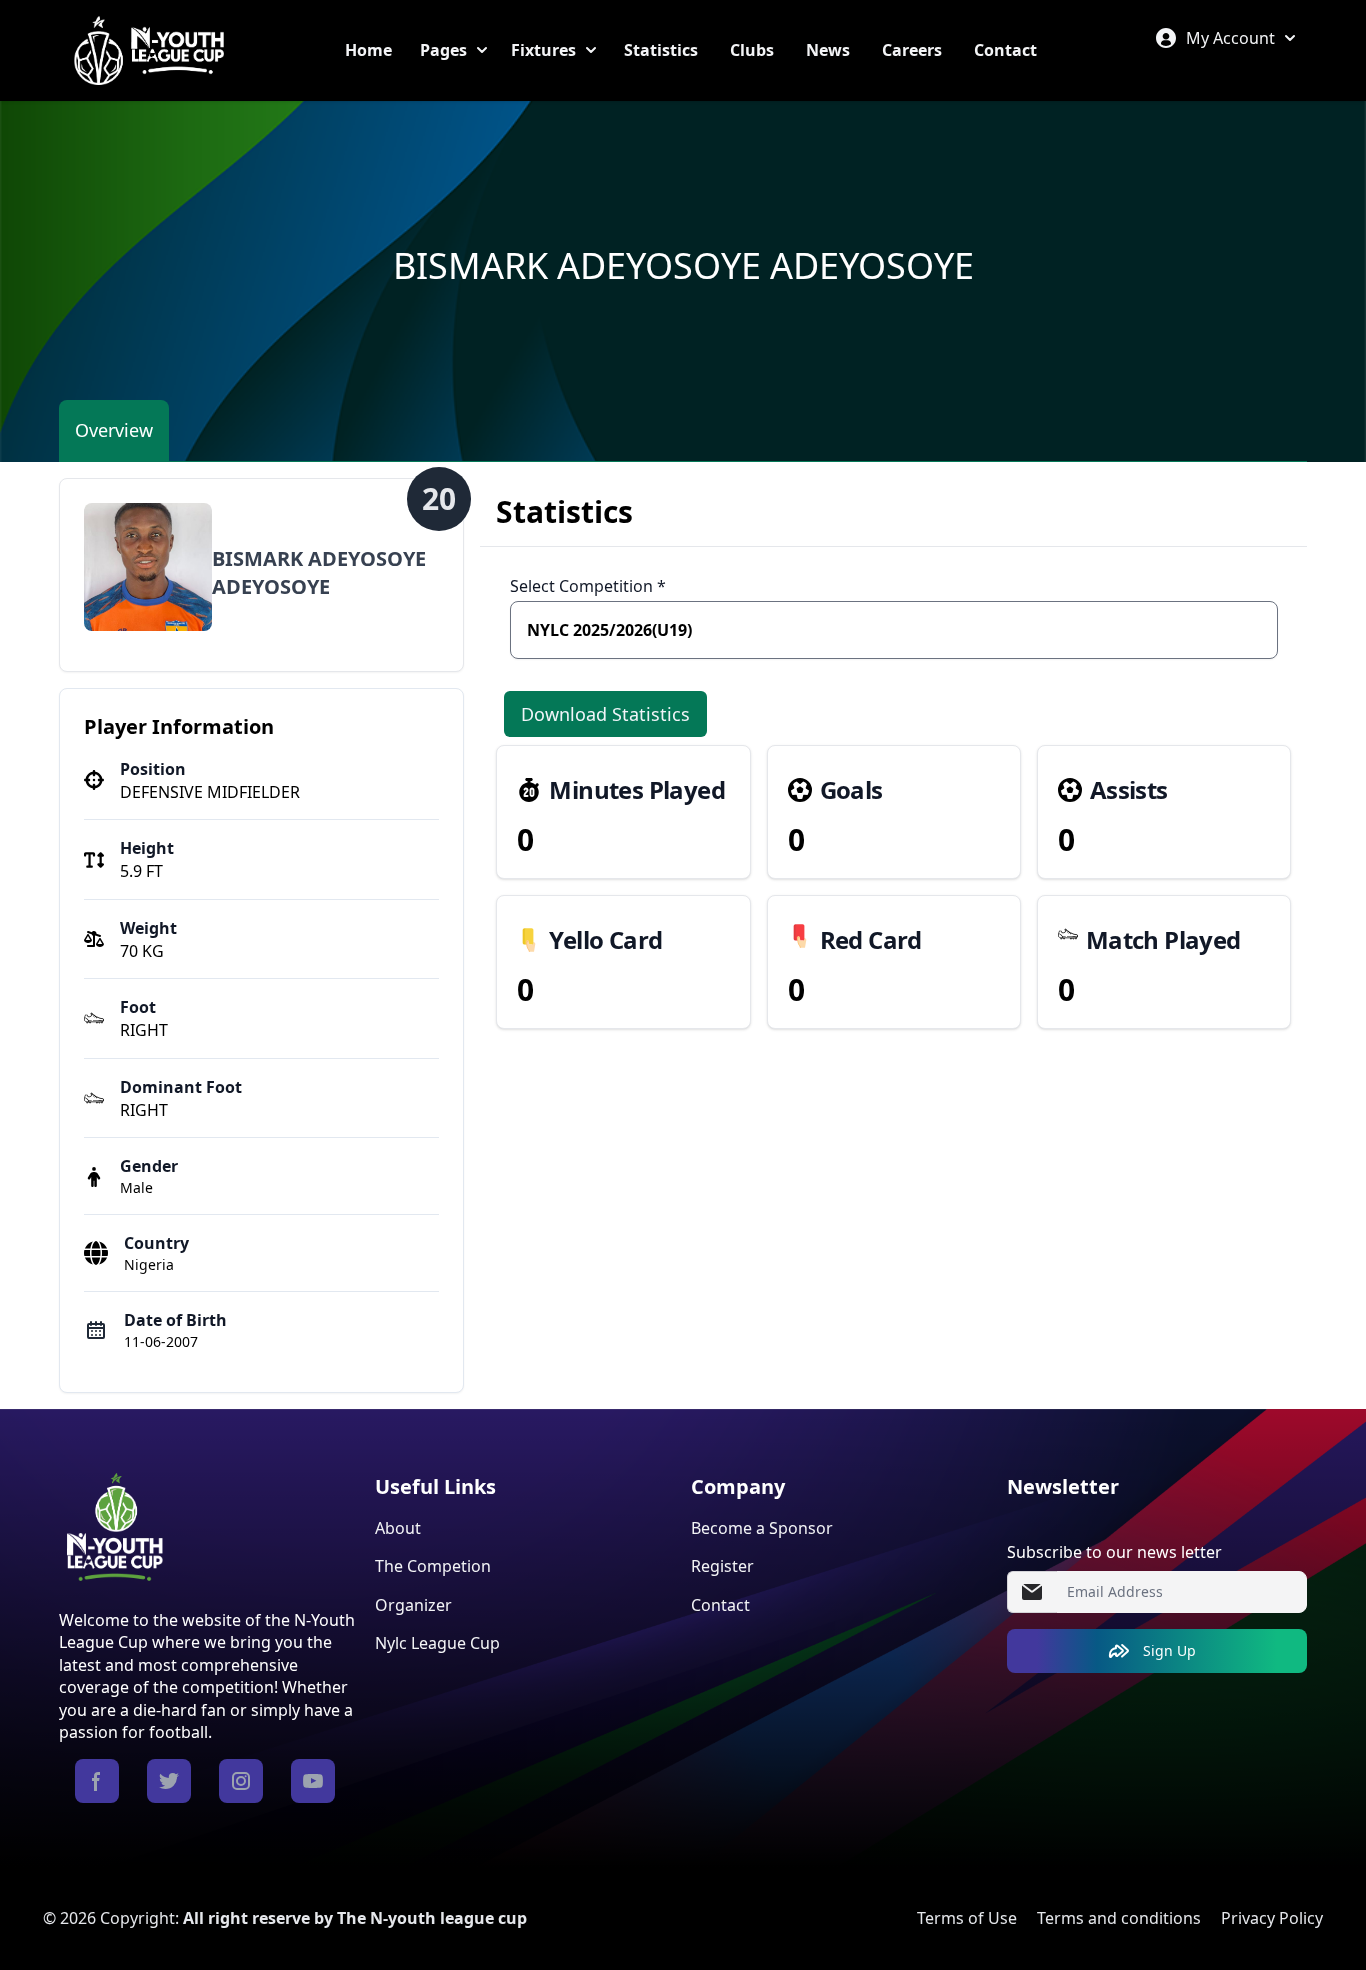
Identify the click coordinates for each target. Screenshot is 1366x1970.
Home (368, 50)
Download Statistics (605, 714)
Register (722, 1566)
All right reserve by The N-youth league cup (355, 1918)
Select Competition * (588, 586)
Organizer (413, 1605)
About (398, 1528)
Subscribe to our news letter (1114, 1552)
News (828, 50)
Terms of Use (967, 1918)
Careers (912, 50)
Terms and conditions (1119, 1918)
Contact (1005, 50)
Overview (114, 430)
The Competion (433, 1566)
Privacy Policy (1272, 1918)
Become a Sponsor (762, 1528)
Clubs (752, 50)
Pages (443, 50)
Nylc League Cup (437, 1643)
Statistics (661, 50)
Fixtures (543, 50)
